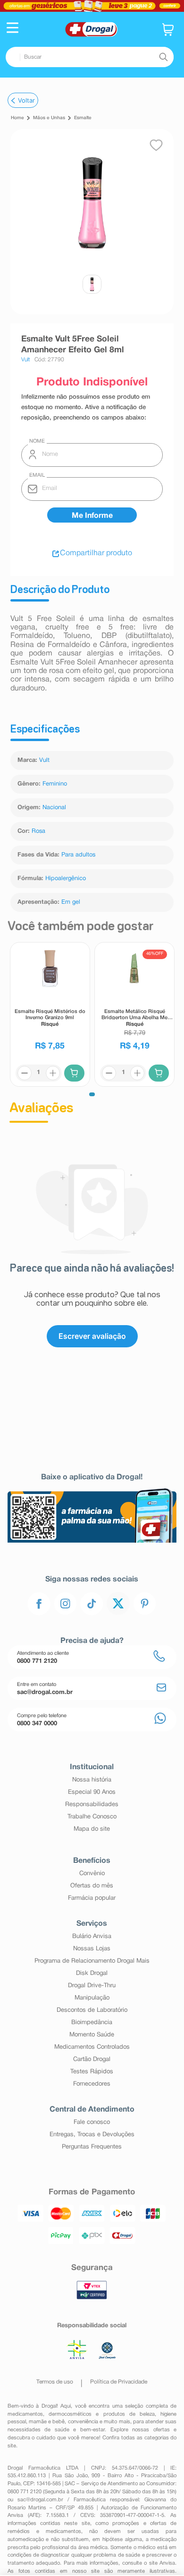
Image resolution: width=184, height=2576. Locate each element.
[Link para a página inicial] (17, 118)
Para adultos (78, 855)
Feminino (55, 784)
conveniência (83, 2422)
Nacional (54, 808)
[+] (52, 1073)
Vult (44, 760)
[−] (24, 1073)
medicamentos (25, 2414)
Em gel (71, 902)
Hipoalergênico (66, 879)
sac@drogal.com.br (40, 2500)
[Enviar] (92, 515)
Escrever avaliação (92, 1336)
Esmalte (83, 118)
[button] (13, 29)
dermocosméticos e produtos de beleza (102, 2414)
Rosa (38, 831)
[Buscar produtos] (163, 57)
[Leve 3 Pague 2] (92, 6)
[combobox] (90, 57)
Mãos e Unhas (49, 118)
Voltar (26, 100)
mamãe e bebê (47, 2422)
